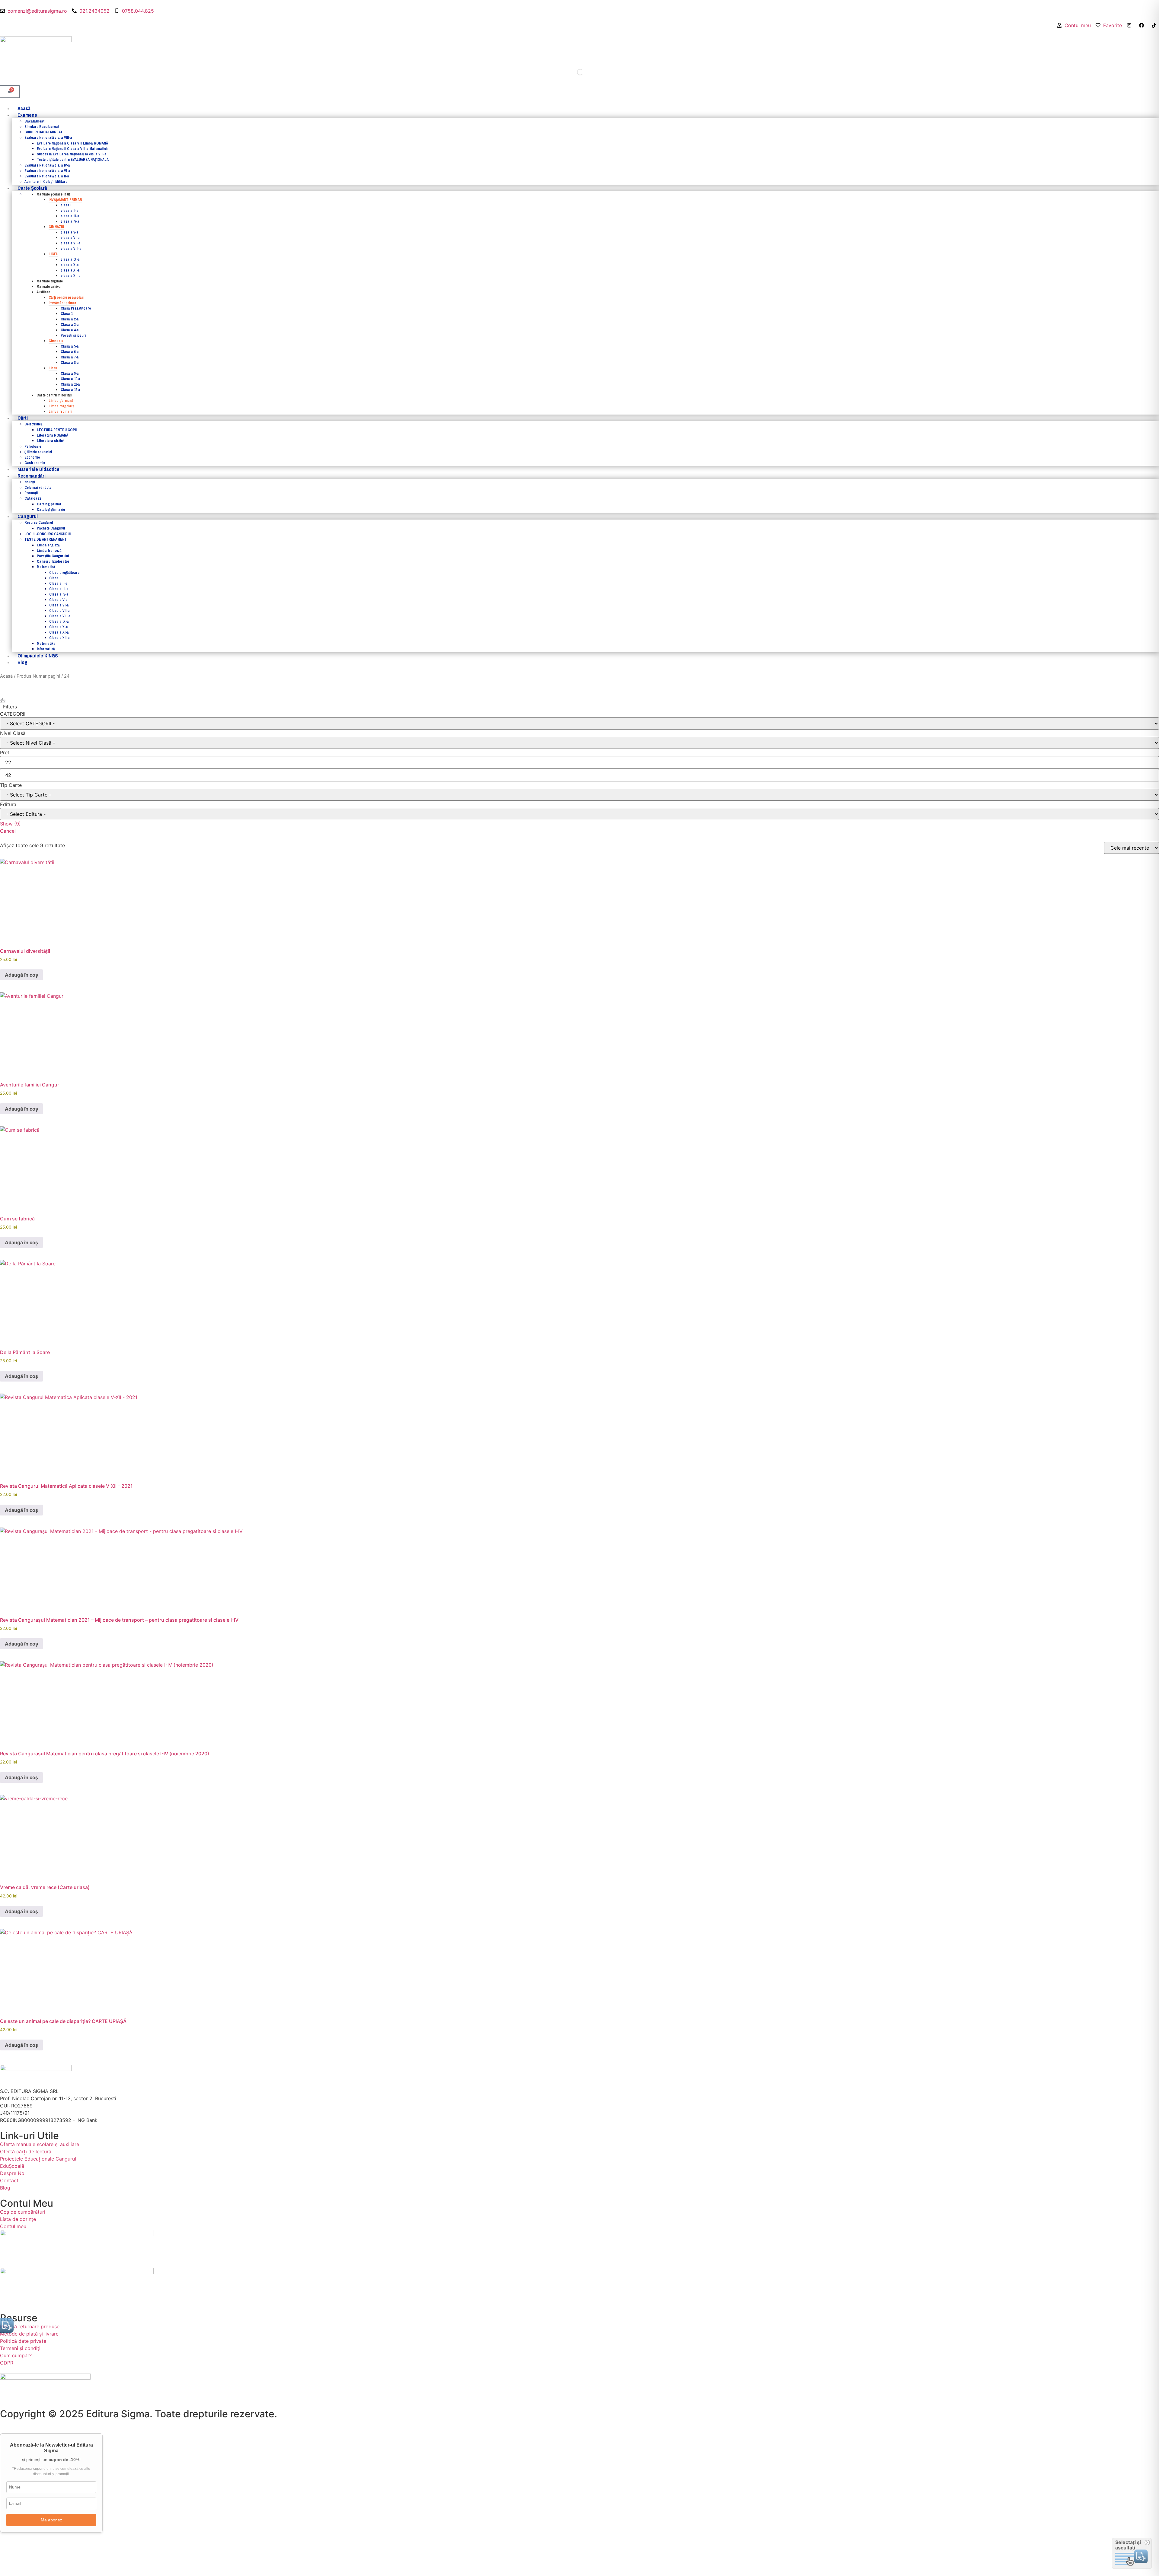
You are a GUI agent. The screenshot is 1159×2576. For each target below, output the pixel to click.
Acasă (6, 676)
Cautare (567, 72)
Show (10, 824)
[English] (1150, 32)
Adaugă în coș (21, 975)
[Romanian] (1156, 32)
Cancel (8, 831)
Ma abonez (51, 2520)
